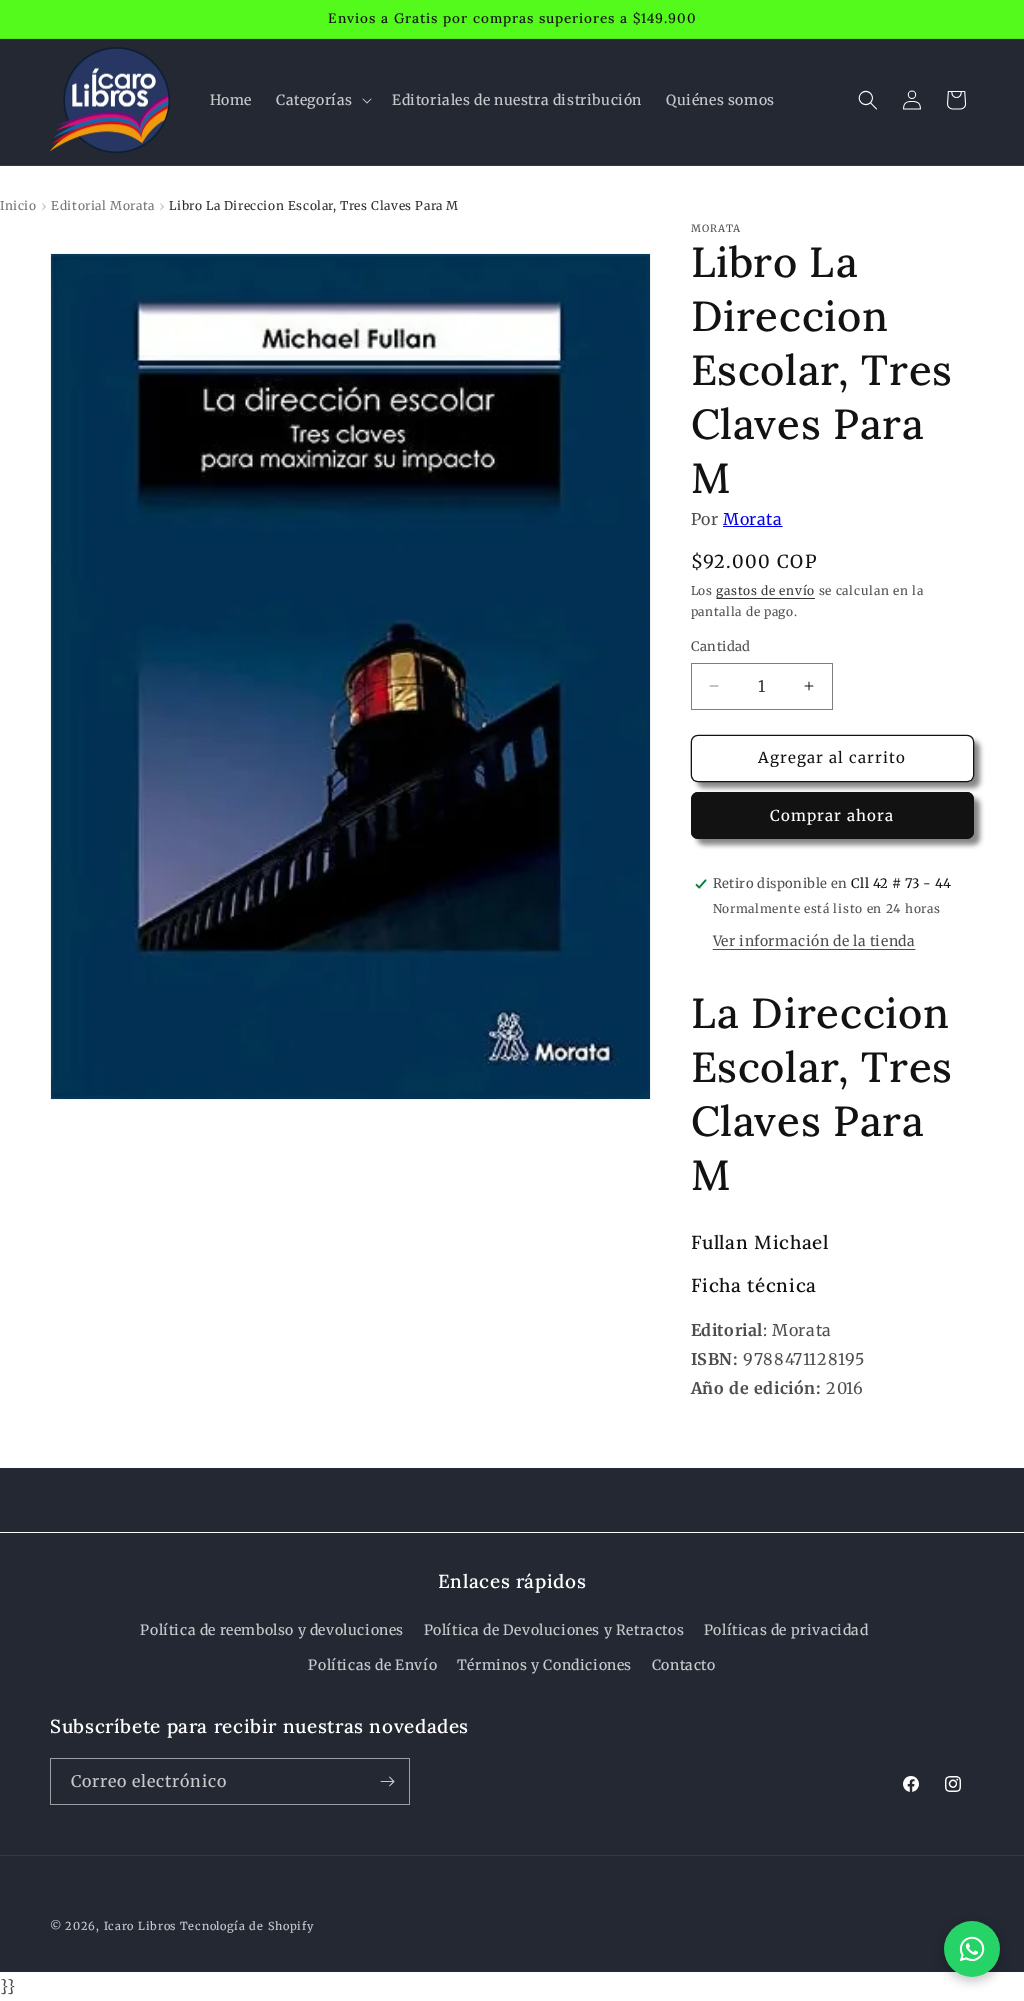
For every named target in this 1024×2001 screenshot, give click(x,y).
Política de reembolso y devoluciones (272, 1630)
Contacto (684, 1665)
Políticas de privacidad (786, 1630)
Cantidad (721, 646)
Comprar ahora (832, 815)
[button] (322, 100)
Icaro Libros (140, 1926)
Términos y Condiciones (544, 1665)
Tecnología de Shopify (247, 1926)
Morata (753, 519)
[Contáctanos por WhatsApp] (972, 1949)
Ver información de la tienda (814, 941)
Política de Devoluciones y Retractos (554, 1630)
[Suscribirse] (387, 1781)
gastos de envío (765, 590)
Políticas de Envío (372, 1665)
